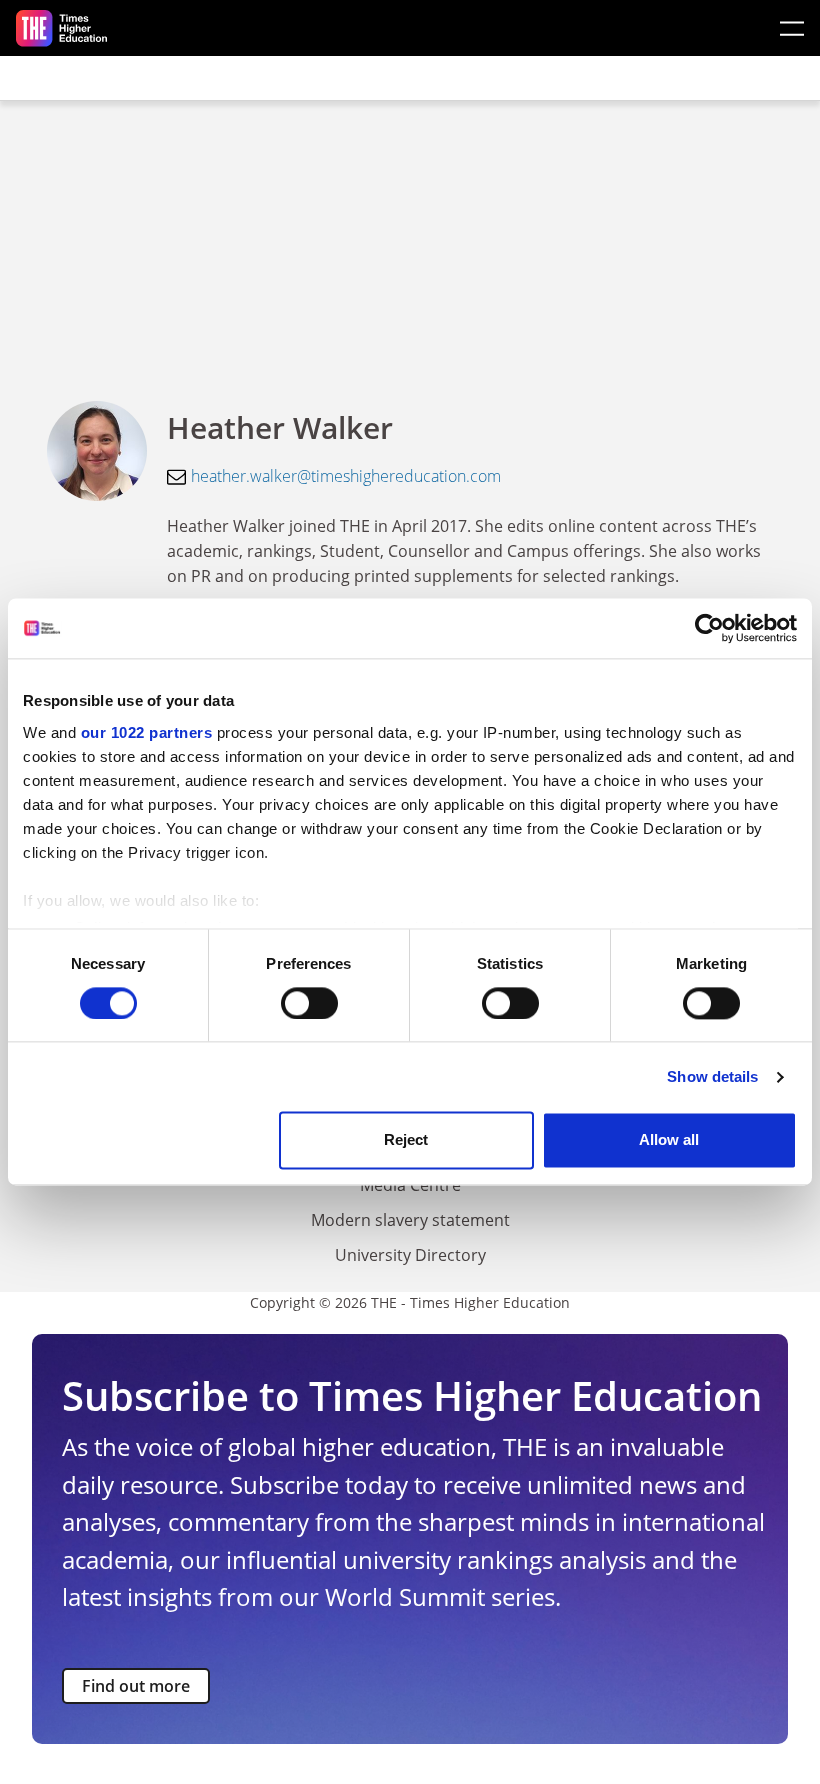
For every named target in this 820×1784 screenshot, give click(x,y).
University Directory (410, 1255)
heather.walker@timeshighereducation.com (346, 476)
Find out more (136, 1686)
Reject (406, 1140)
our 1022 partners (147, 732)
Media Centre (410, 1185)
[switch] (309, 1003)
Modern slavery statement (410, 1220)
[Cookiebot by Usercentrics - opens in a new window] (709, 628)
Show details (712, 1076)
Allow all (669, 1140)
